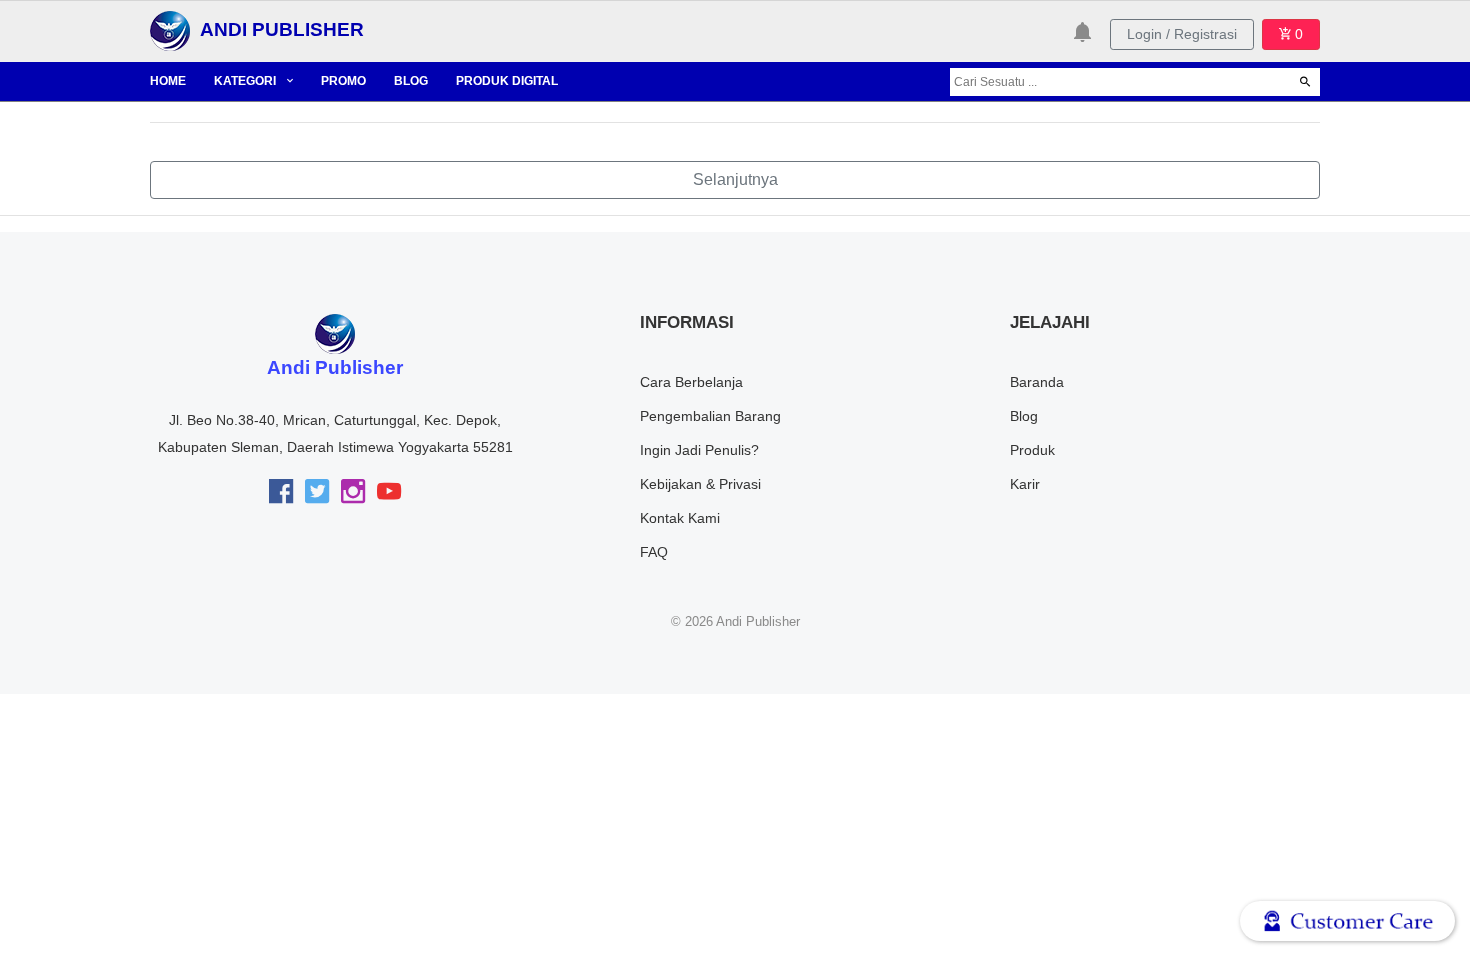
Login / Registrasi (1182, 34)
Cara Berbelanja (691, 382)
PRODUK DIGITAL (507, 81)
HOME (168, 81)
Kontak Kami (680, 518)
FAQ (654, 552)
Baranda (1037, 382)
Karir (1025, 484)
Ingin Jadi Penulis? (699, 450)
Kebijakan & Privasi (700, 484)
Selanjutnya (735, 179)
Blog (1024, 416)
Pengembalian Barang (710, 416)
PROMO (343, 81)
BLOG (411, 81)
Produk (1032, 450)
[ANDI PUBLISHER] (170, 30)
